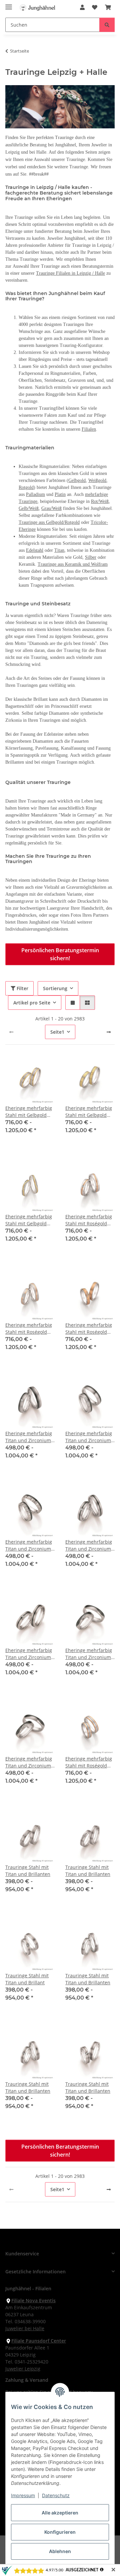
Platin (60, 494)
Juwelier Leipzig (23, 2369)
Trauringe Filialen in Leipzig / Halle (70, 273)
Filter (22, 988)
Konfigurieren (60, 2532)
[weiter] (109, 1032)
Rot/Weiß (100, 501)
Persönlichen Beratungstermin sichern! (60, 954)
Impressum (23, 2495)
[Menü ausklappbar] (9, 4)
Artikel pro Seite (32, 1003)
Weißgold (97, 480)
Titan (59, 550)
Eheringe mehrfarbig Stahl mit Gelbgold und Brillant (29, 1112)
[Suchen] (107, 25)
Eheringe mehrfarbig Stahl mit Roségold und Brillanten (29, 1329)
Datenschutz (56, 2495)
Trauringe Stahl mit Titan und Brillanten (28, 1871)
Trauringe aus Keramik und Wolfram (73, 564)
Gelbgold (77, 480)
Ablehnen (60, 2551)
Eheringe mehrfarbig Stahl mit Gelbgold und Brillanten (29, 1220)
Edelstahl (35, 550)
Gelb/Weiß (29, 508)
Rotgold (26, 487)
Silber (91, 557)
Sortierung (55, 988)
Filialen (89, 429)
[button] (82, 7)
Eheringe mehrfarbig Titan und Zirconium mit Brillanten (89, 1437)
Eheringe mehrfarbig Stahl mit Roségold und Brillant (89, 1220)
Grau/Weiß (51, 508)
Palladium (35, 494)
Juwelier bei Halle (25, 2328)
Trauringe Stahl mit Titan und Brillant (27, 1979)
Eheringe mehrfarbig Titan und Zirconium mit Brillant (29, 1437)
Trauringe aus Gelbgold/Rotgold (49, 522)
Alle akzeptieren (60, 2513)
